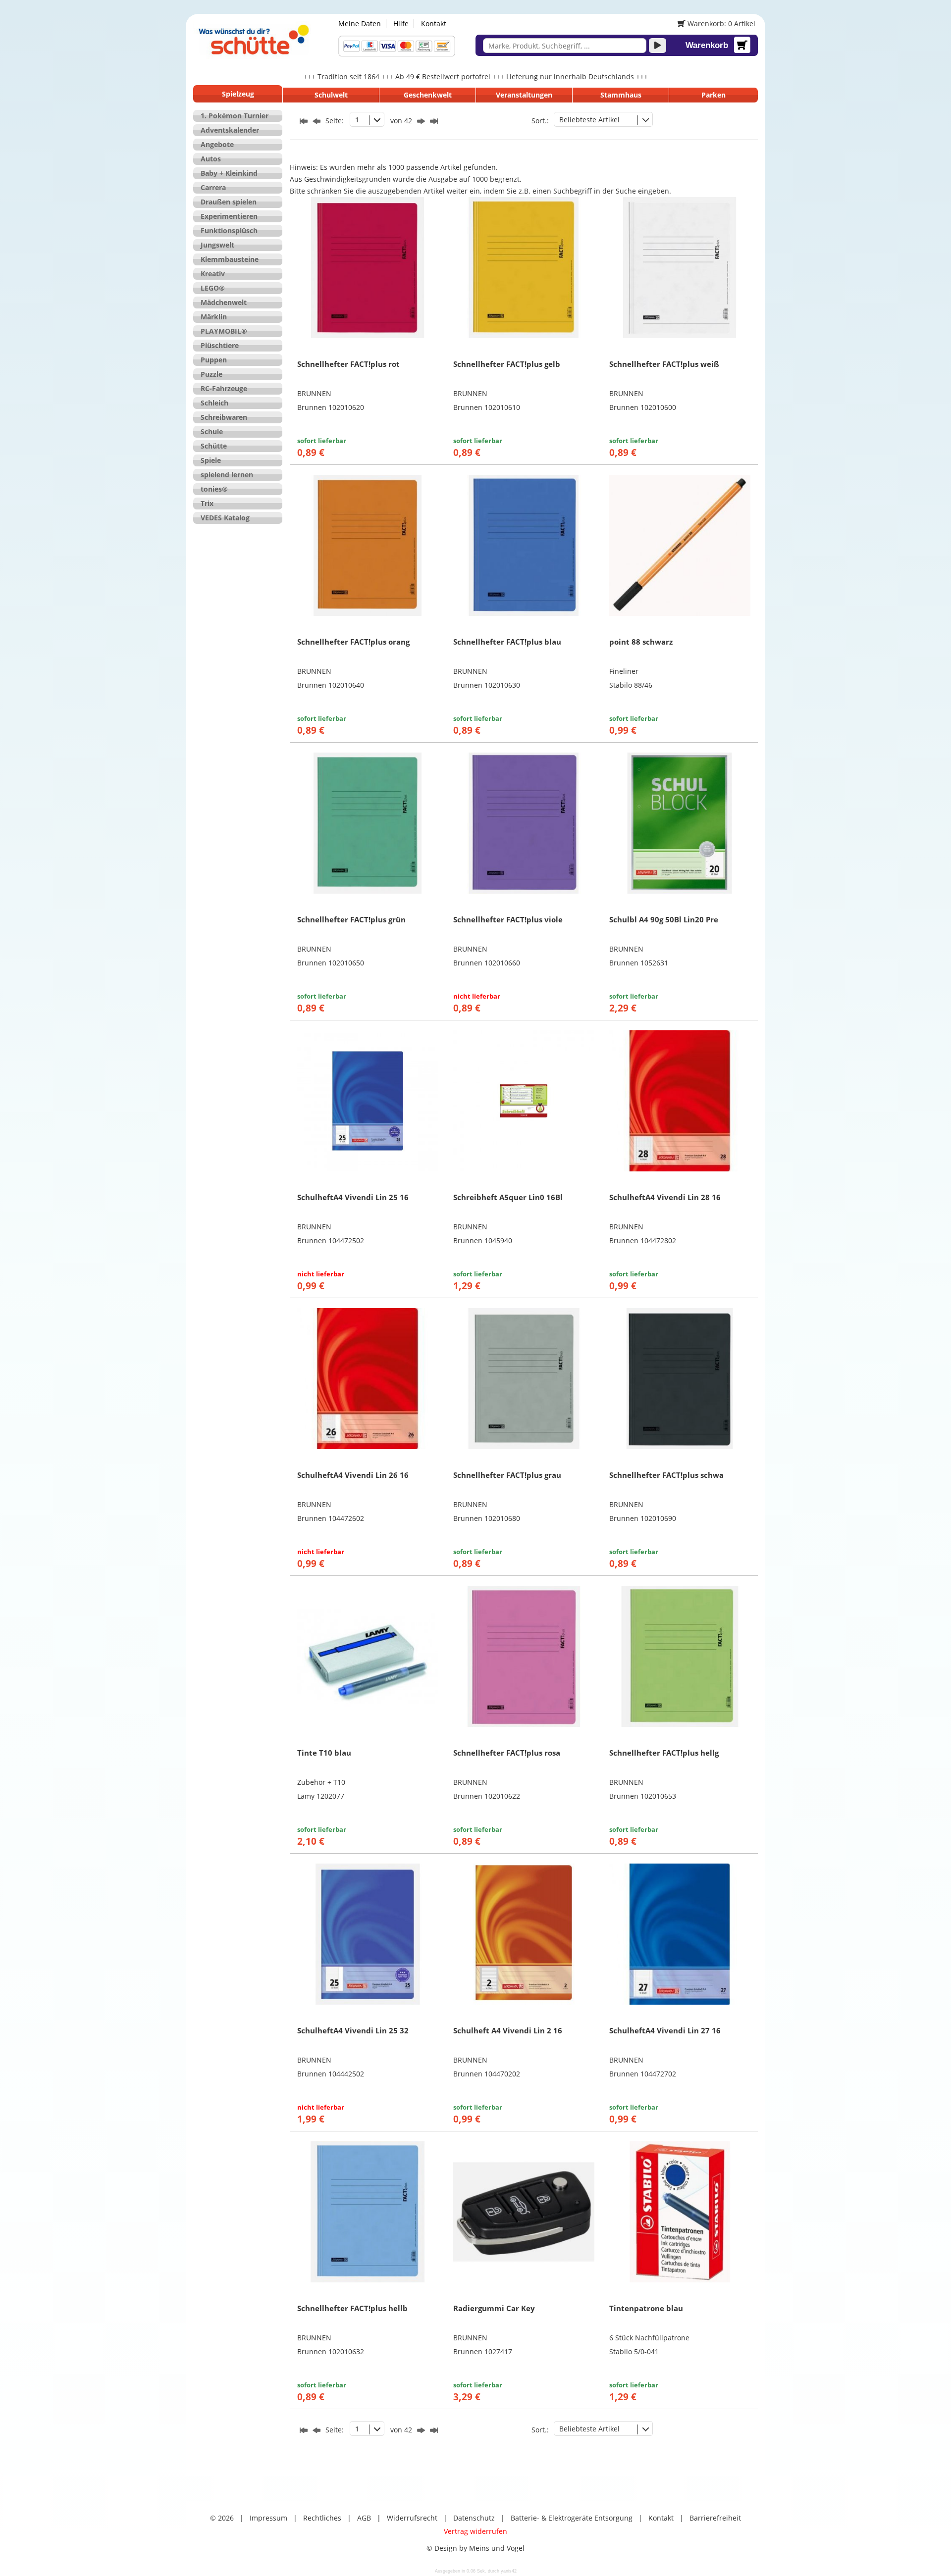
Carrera (213, 187)
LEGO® (213, 288)
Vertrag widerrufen (475, 2531)
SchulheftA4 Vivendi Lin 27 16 (665, 2030)
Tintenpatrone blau (646, 2308)
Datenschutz (474, 2518)
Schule (212, 431)
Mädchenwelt (224, 302)
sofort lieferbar (322, 441)
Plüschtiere (220, 345)
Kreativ (213, 274)
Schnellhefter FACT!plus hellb (352, 2308)
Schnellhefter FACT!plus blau (507, 642)
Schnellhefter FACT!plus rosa (507, 1753)
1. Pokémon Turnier (235, 116)
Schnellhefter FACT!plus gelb (507, 364)
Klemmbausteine (230, 259)
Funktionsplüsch (229, 230)
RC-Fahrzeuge (224, 388)
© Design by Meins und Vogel (475, 2548)
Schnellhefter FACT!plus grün (351, 919)
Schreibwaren (224, 417)
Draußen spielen (229, 202)
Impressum (268, 2518)
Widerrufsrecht (412, 2518)
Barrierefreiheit (715, 2518)
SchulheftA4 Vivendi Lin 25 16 (353, 1197)
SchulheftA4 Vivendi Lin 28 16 (665, 1197)
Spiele (211, 460)
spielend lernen (227, 475)
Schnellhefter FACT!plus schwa (666, 1475)
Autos (211, 159)
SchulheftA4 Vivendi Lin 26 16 (353, 1475)
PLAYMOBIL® (224, 331)
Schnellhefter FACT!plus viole (508, 919)
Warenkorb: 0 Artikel (720, 24)
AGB (364, 2518)
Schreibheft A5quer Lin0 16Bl (508, 1197)
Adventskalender (230, 130)
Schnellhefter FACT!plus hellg (664, 1753)
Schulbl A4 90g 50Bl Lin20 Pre (664, 919)
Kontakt (434, 24)
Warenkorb (707, 45)
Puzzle (211, 374)
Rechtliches (322, 2518)
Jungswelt (217, 245)
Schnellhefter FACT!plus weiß (664, 364)
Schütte (214, 446)
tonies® (214, 489)
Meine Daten (360, 24)
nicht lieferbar (477, 996)
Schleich (214, 403)
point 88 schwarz (641, 642)
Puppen (214, 360)
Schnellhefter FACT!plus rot (348, 364)
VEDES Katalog (225, 518)
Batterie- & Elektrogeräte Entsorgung (572, 2518)
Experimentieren (229, 216)
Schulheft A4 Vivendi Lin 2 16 (508, 2030)
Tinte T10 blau (324, 1753)
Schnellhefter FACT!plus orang (353, 642)
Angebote (217, 144)
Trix (207, 503)
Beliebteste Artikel (589, 120)
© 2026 (222, 2518)
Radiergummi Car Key (494, 2308)
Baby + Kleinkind (229, 173)
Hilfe (401, 24)
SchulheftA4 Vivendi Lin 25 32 (353, 2030)
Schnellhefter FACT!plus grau (507, 1475)
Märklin (214, 317)
